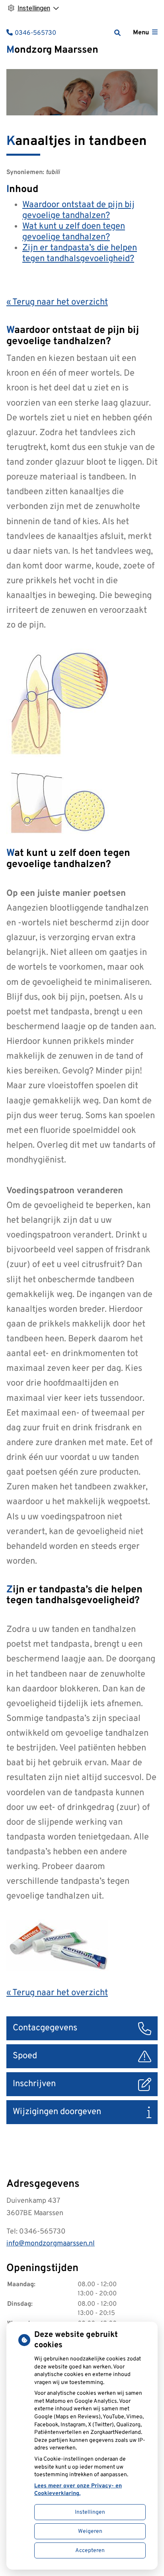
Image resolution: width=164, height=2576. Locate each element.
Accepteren (90, 2551)
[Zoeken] (117, 33)
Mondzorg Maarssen (52, 50)
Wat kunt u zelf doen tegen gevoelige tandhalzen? (74, 232)
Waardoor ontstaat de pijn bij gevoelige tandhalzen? (78, 210)
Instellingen (90, 2512)
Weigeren (90, 2531)
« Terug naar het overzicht (57, 302)
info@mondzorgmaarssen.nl (51, 2244)
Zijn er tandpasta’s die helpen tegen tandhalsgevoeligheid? (80, 253)
